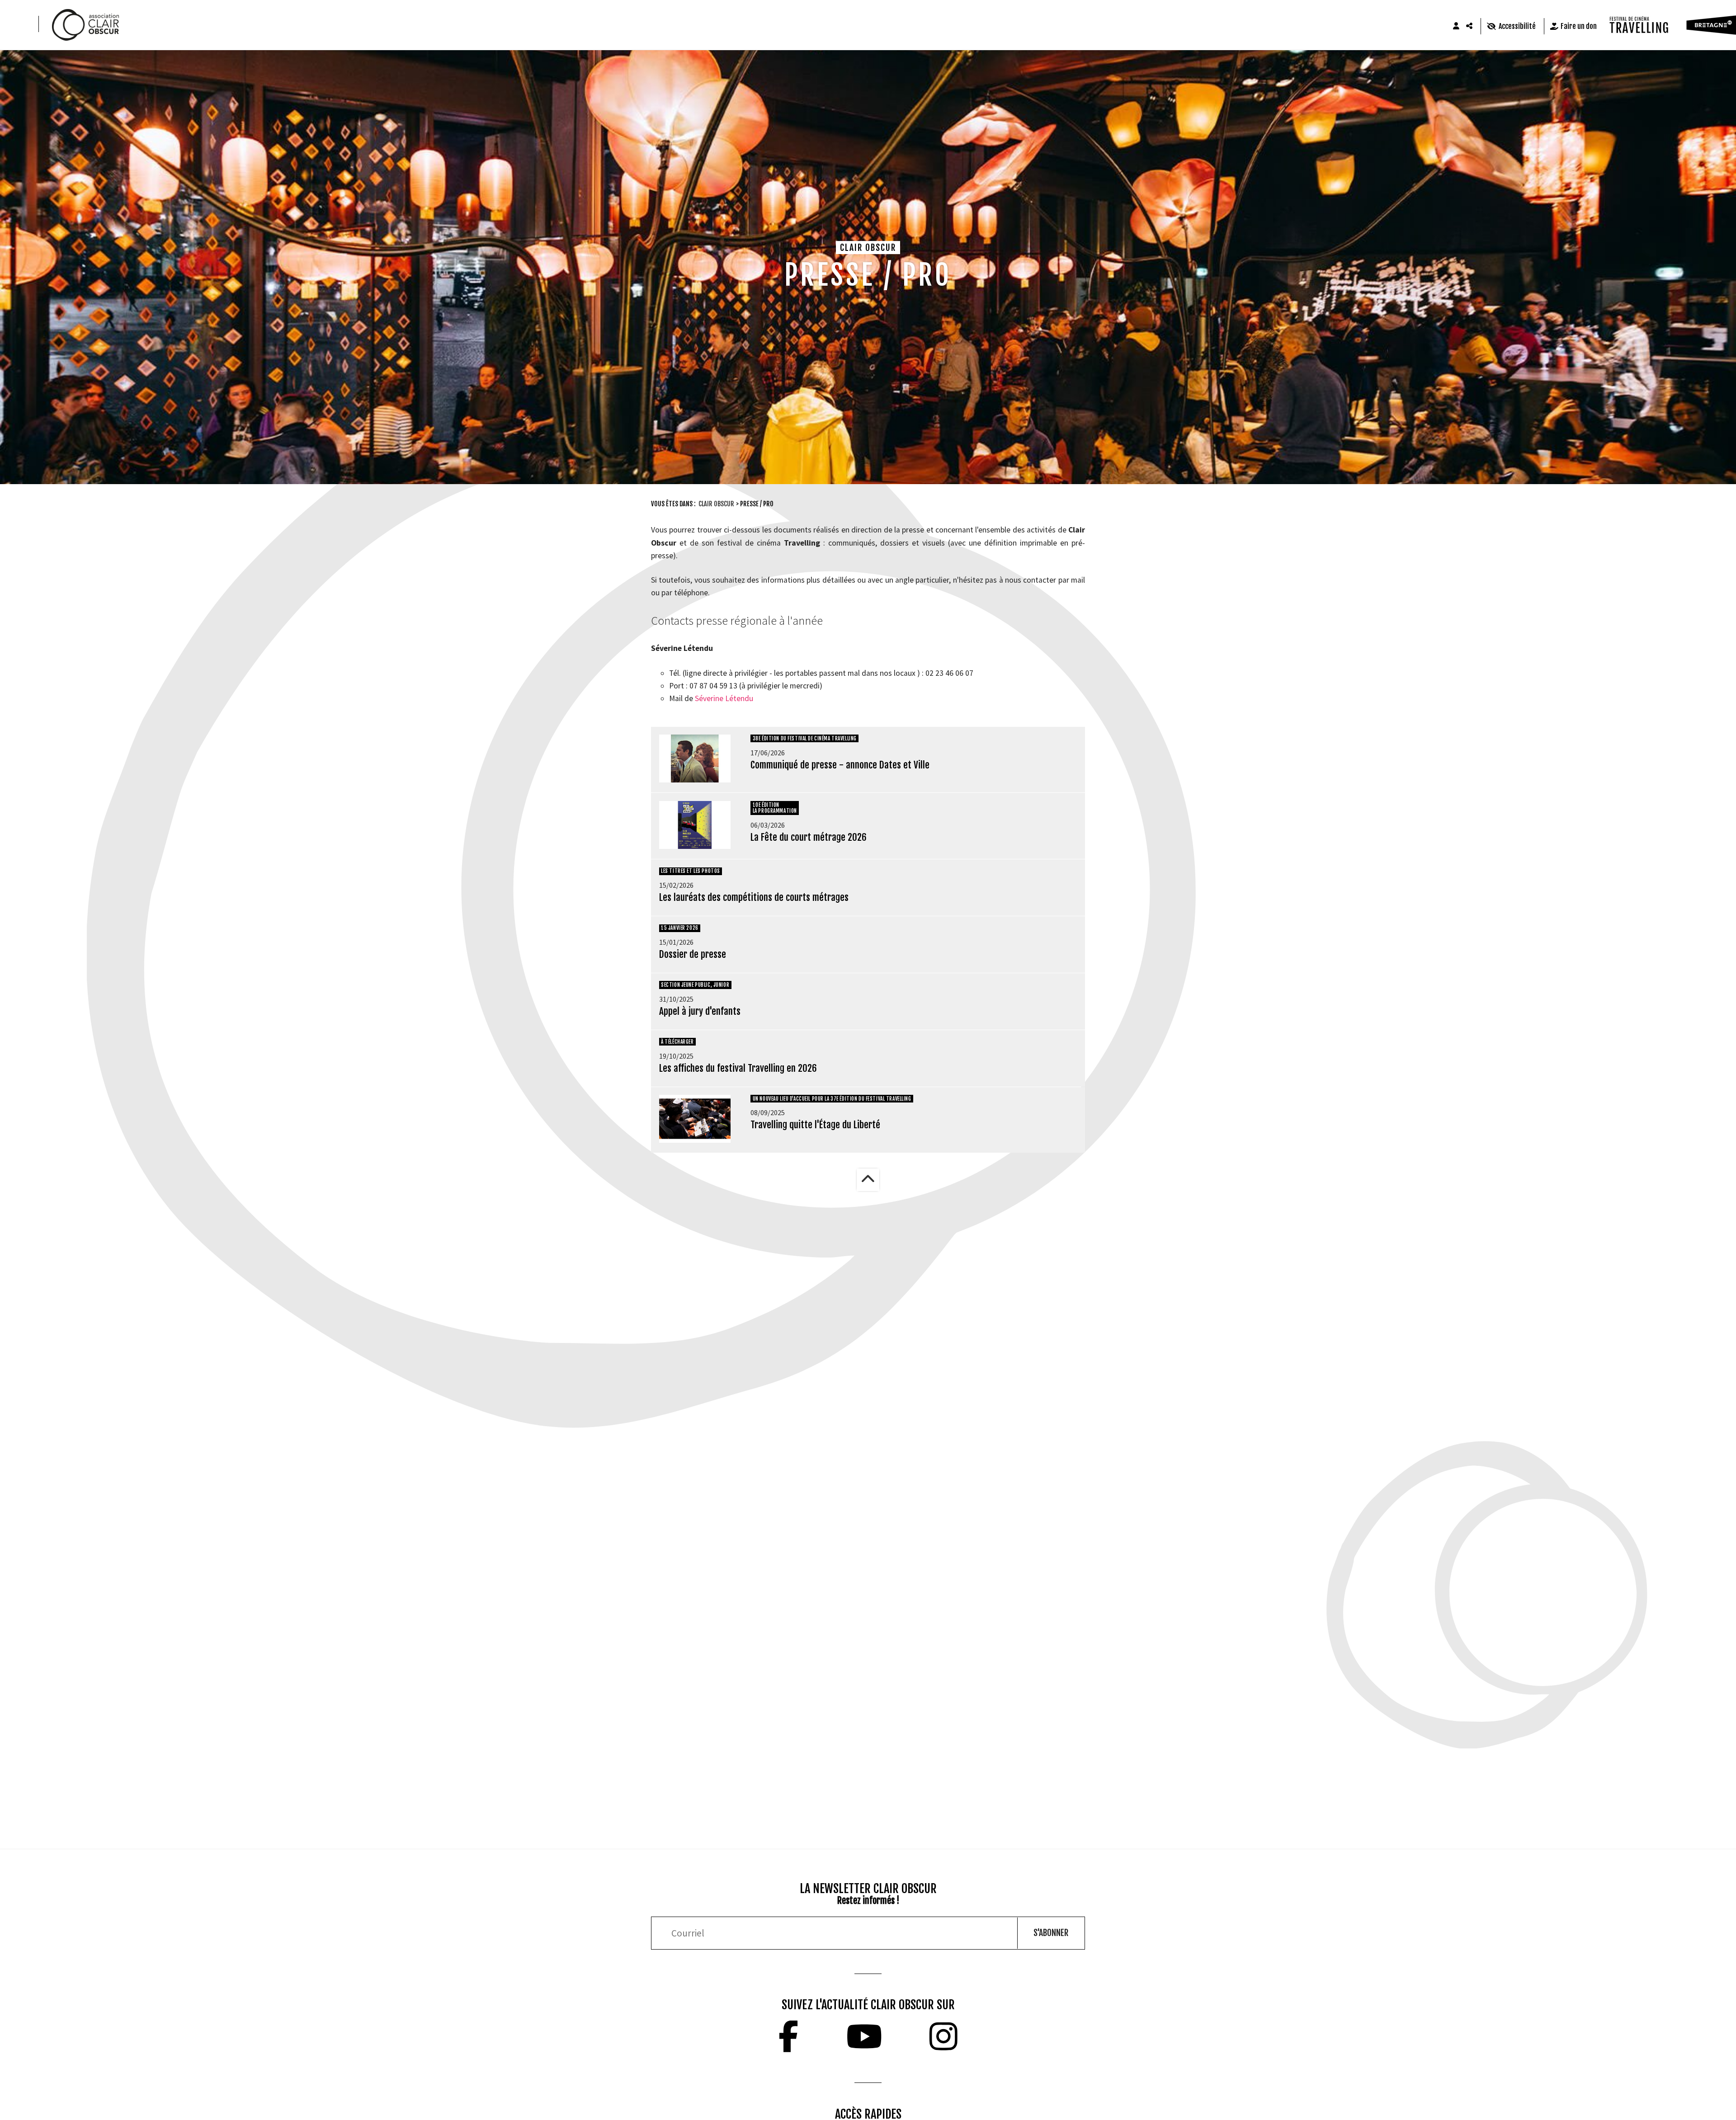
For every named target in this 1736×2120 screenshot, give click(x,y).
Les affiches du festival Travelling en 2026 (738, 1068)
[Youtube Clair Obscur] (864, 2036)
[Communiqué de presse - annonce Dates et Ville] (695, 758)
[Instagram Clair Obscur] (943, 2036)
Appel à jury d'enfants (700, 1011)
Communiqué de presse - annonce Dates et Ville (840, 765)
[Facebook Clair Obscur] (788, 2036)
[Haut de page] (868, 1180)
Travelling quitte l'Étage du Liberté (815, 1125)
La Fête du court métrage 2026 (809, 837)
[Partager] (1470, 26)
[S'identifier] (1456, 26)
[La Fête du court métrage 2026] (695, 825)
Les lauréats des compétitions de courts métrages (754, 897)
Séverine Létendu (724, 698)
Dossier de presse (693, 954)
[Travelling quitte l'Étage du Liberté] (695, 1119)
